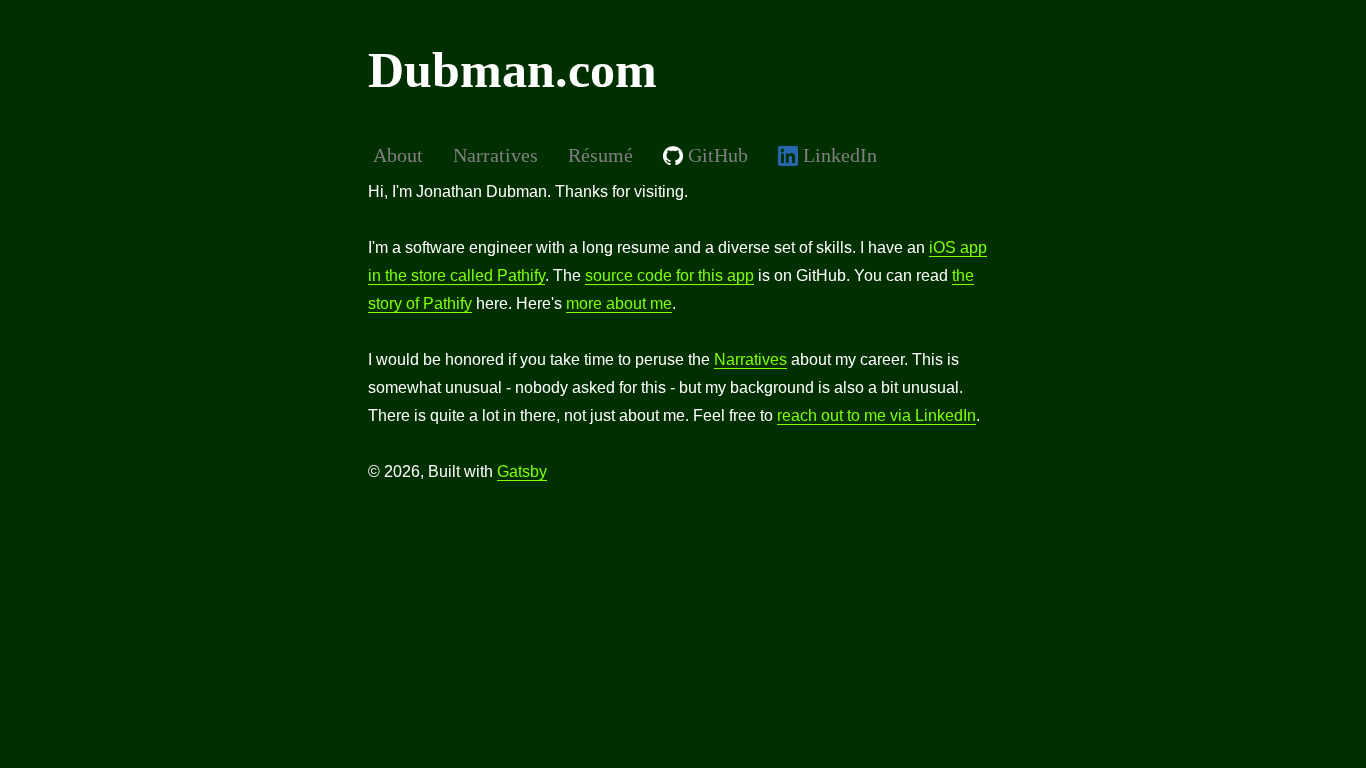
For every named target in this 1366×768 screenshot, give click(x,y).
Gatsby (522, 471)
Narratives (750, 359)
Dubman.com (512, 70)
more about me (619, 303)
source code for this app (669, 275)
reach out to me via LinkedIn (876, 415)
